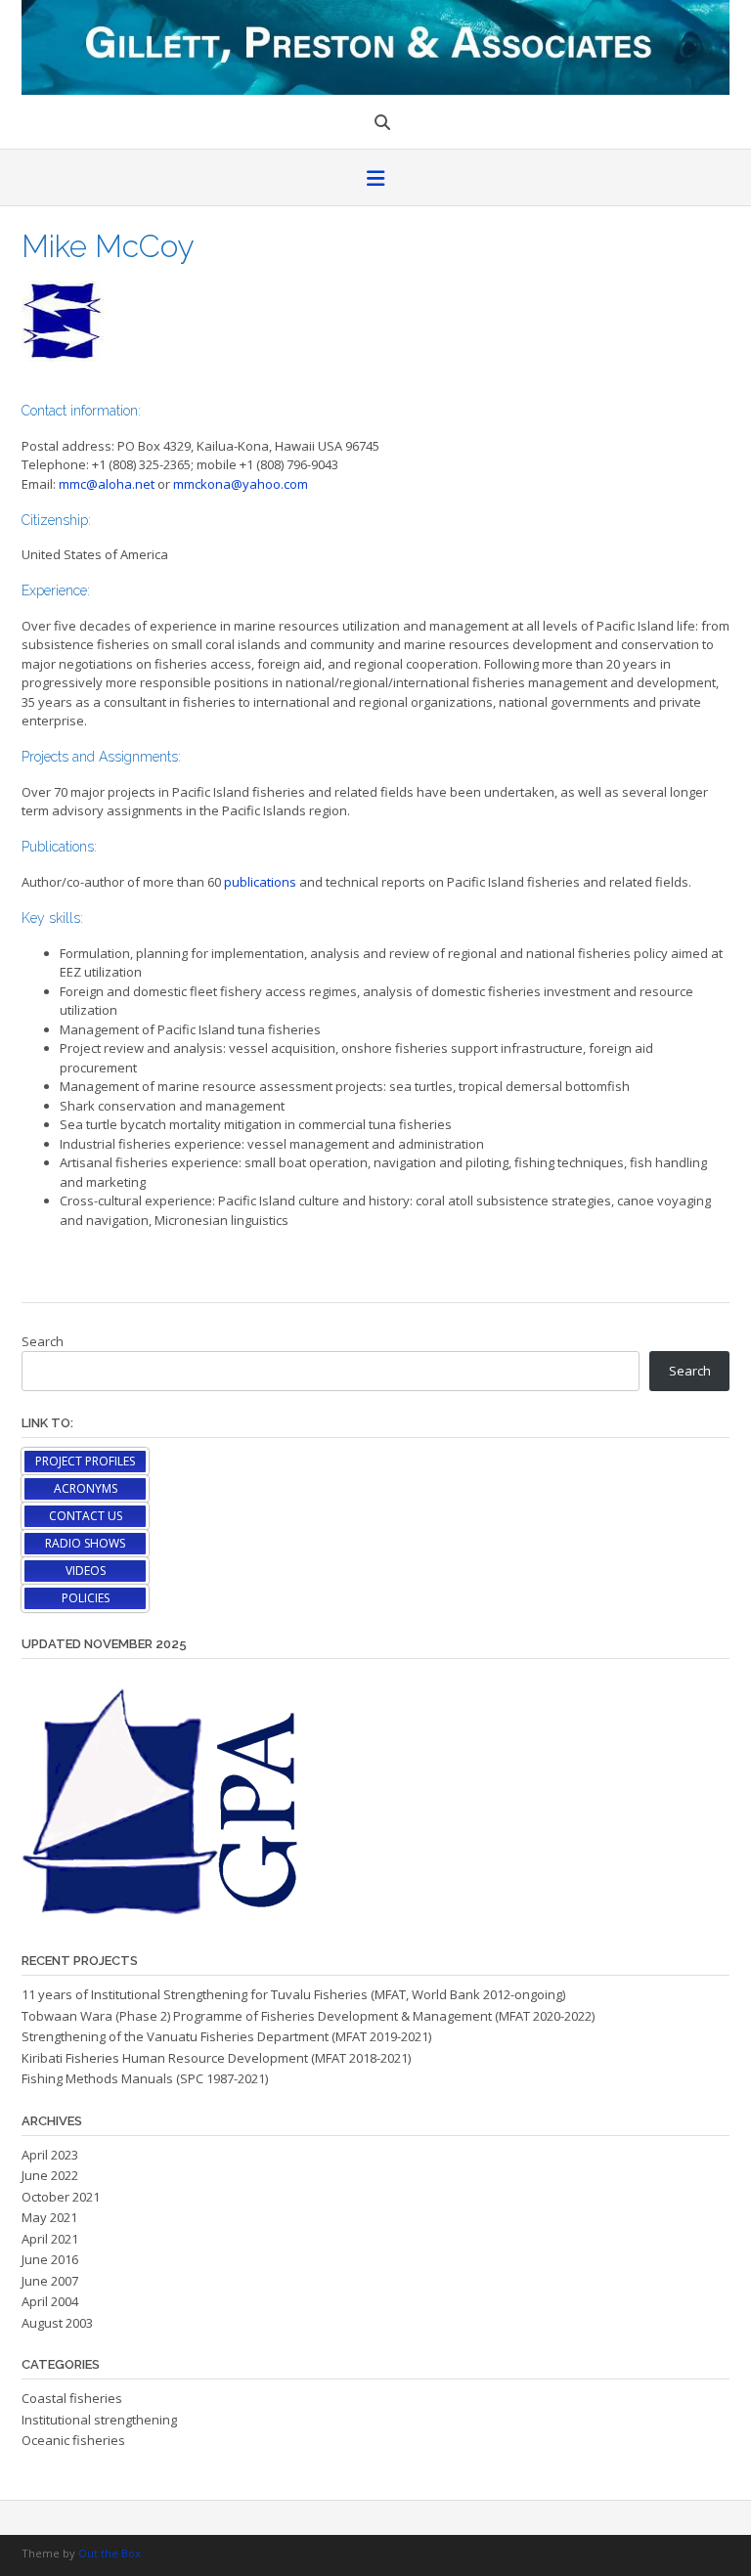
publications (260, 882)
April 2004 (50, 2301)
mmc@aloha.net (107, 484)
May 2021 (49, 2217)
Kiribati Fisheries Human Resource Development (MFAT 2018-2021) (216, 2058)
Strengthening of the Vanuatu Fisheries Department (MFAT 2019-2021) (226, 2036)
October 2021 (61, 2197)
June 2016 (50, 2259)
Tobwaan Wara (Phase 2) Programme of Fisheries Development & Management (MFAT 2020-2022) (308, 2016)
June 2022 (50, 2175)
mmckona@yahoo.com (241, 484)
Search (43, 1341)
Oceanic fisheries (73, 2440)
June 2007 (50, 2281)
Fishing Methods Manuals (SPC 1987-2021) (145, 2078)
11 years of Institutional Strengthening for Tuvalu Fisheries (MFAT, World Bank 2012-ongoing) (293, 1994)
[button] (375, 180)
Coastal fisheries (72, 2398)
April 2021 (50, 2239)
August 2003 (57, 2323)
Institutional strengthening (99, 2420)
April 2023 (50, 2155)
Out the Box (110, 2553)
